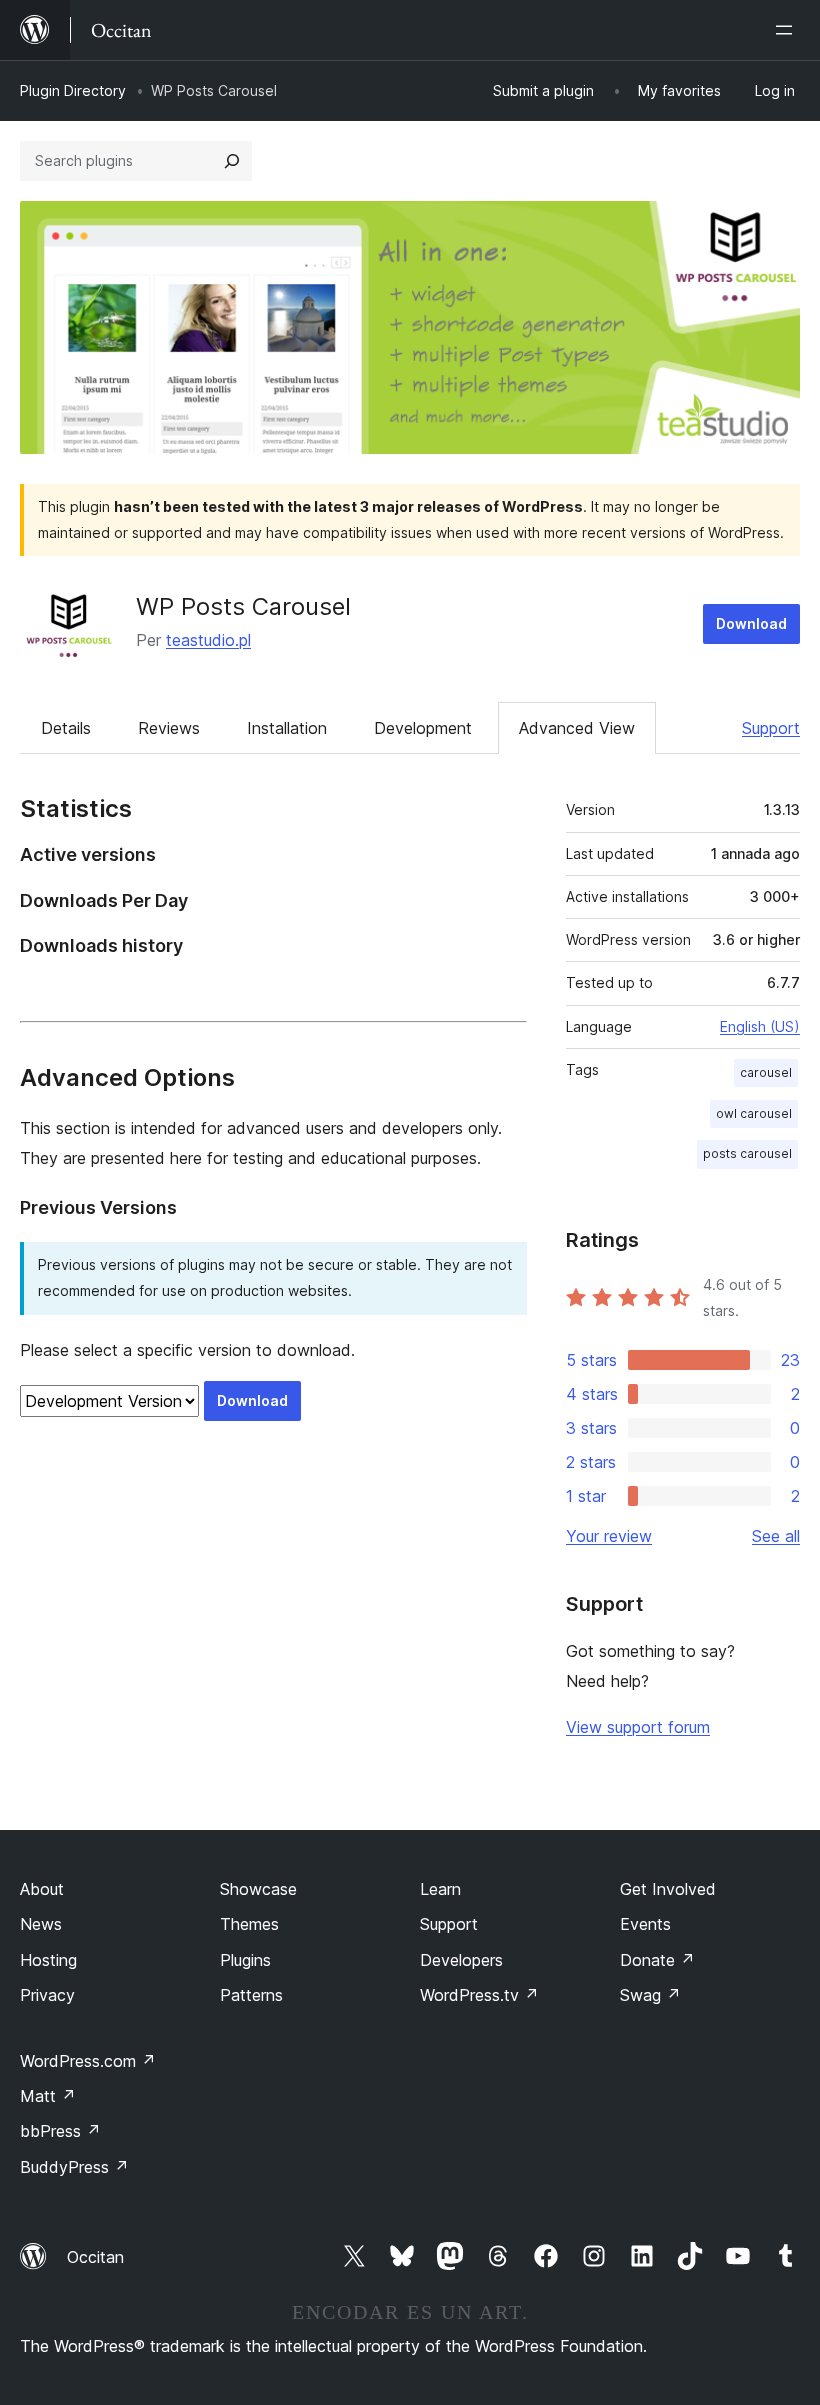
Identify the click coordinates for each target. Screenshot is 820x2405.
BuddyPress (74, 2167)
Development (423, 728)
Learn (440, 1889)
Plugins (245, 1960)
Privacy (47, 1995)
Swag (650, 1995)
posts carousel (747, 1153)
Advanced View (577, 728)
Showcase (258, 1889)
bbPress (60, 2131)
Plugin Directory (73, 90)
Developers (461, 1960)
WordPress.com (88, 2061)
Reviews (169, 728)
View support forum (638, 1727)
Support (771, 728)
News (41, 1924)
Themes (249, 1924)
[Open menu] (788, 30)
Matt (48, 2096)
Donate (657, 1960)
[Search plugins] (232, 161)
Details (66, 728)
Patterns (251, 1995)
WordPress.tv (479, 1995)
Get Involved (668, 1889)
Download (751, 623)
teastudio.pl (208, 640)
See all (776, 1536)
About (42, 1889)
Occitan (95, 2257)
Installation (287, 728)
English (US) (760, 1026)
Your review (609, 1536)
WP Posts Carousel (243, 606)
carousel (766, 1072)
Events (645, 1924)
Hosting (48, 1960)
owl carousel (754, 1113)
